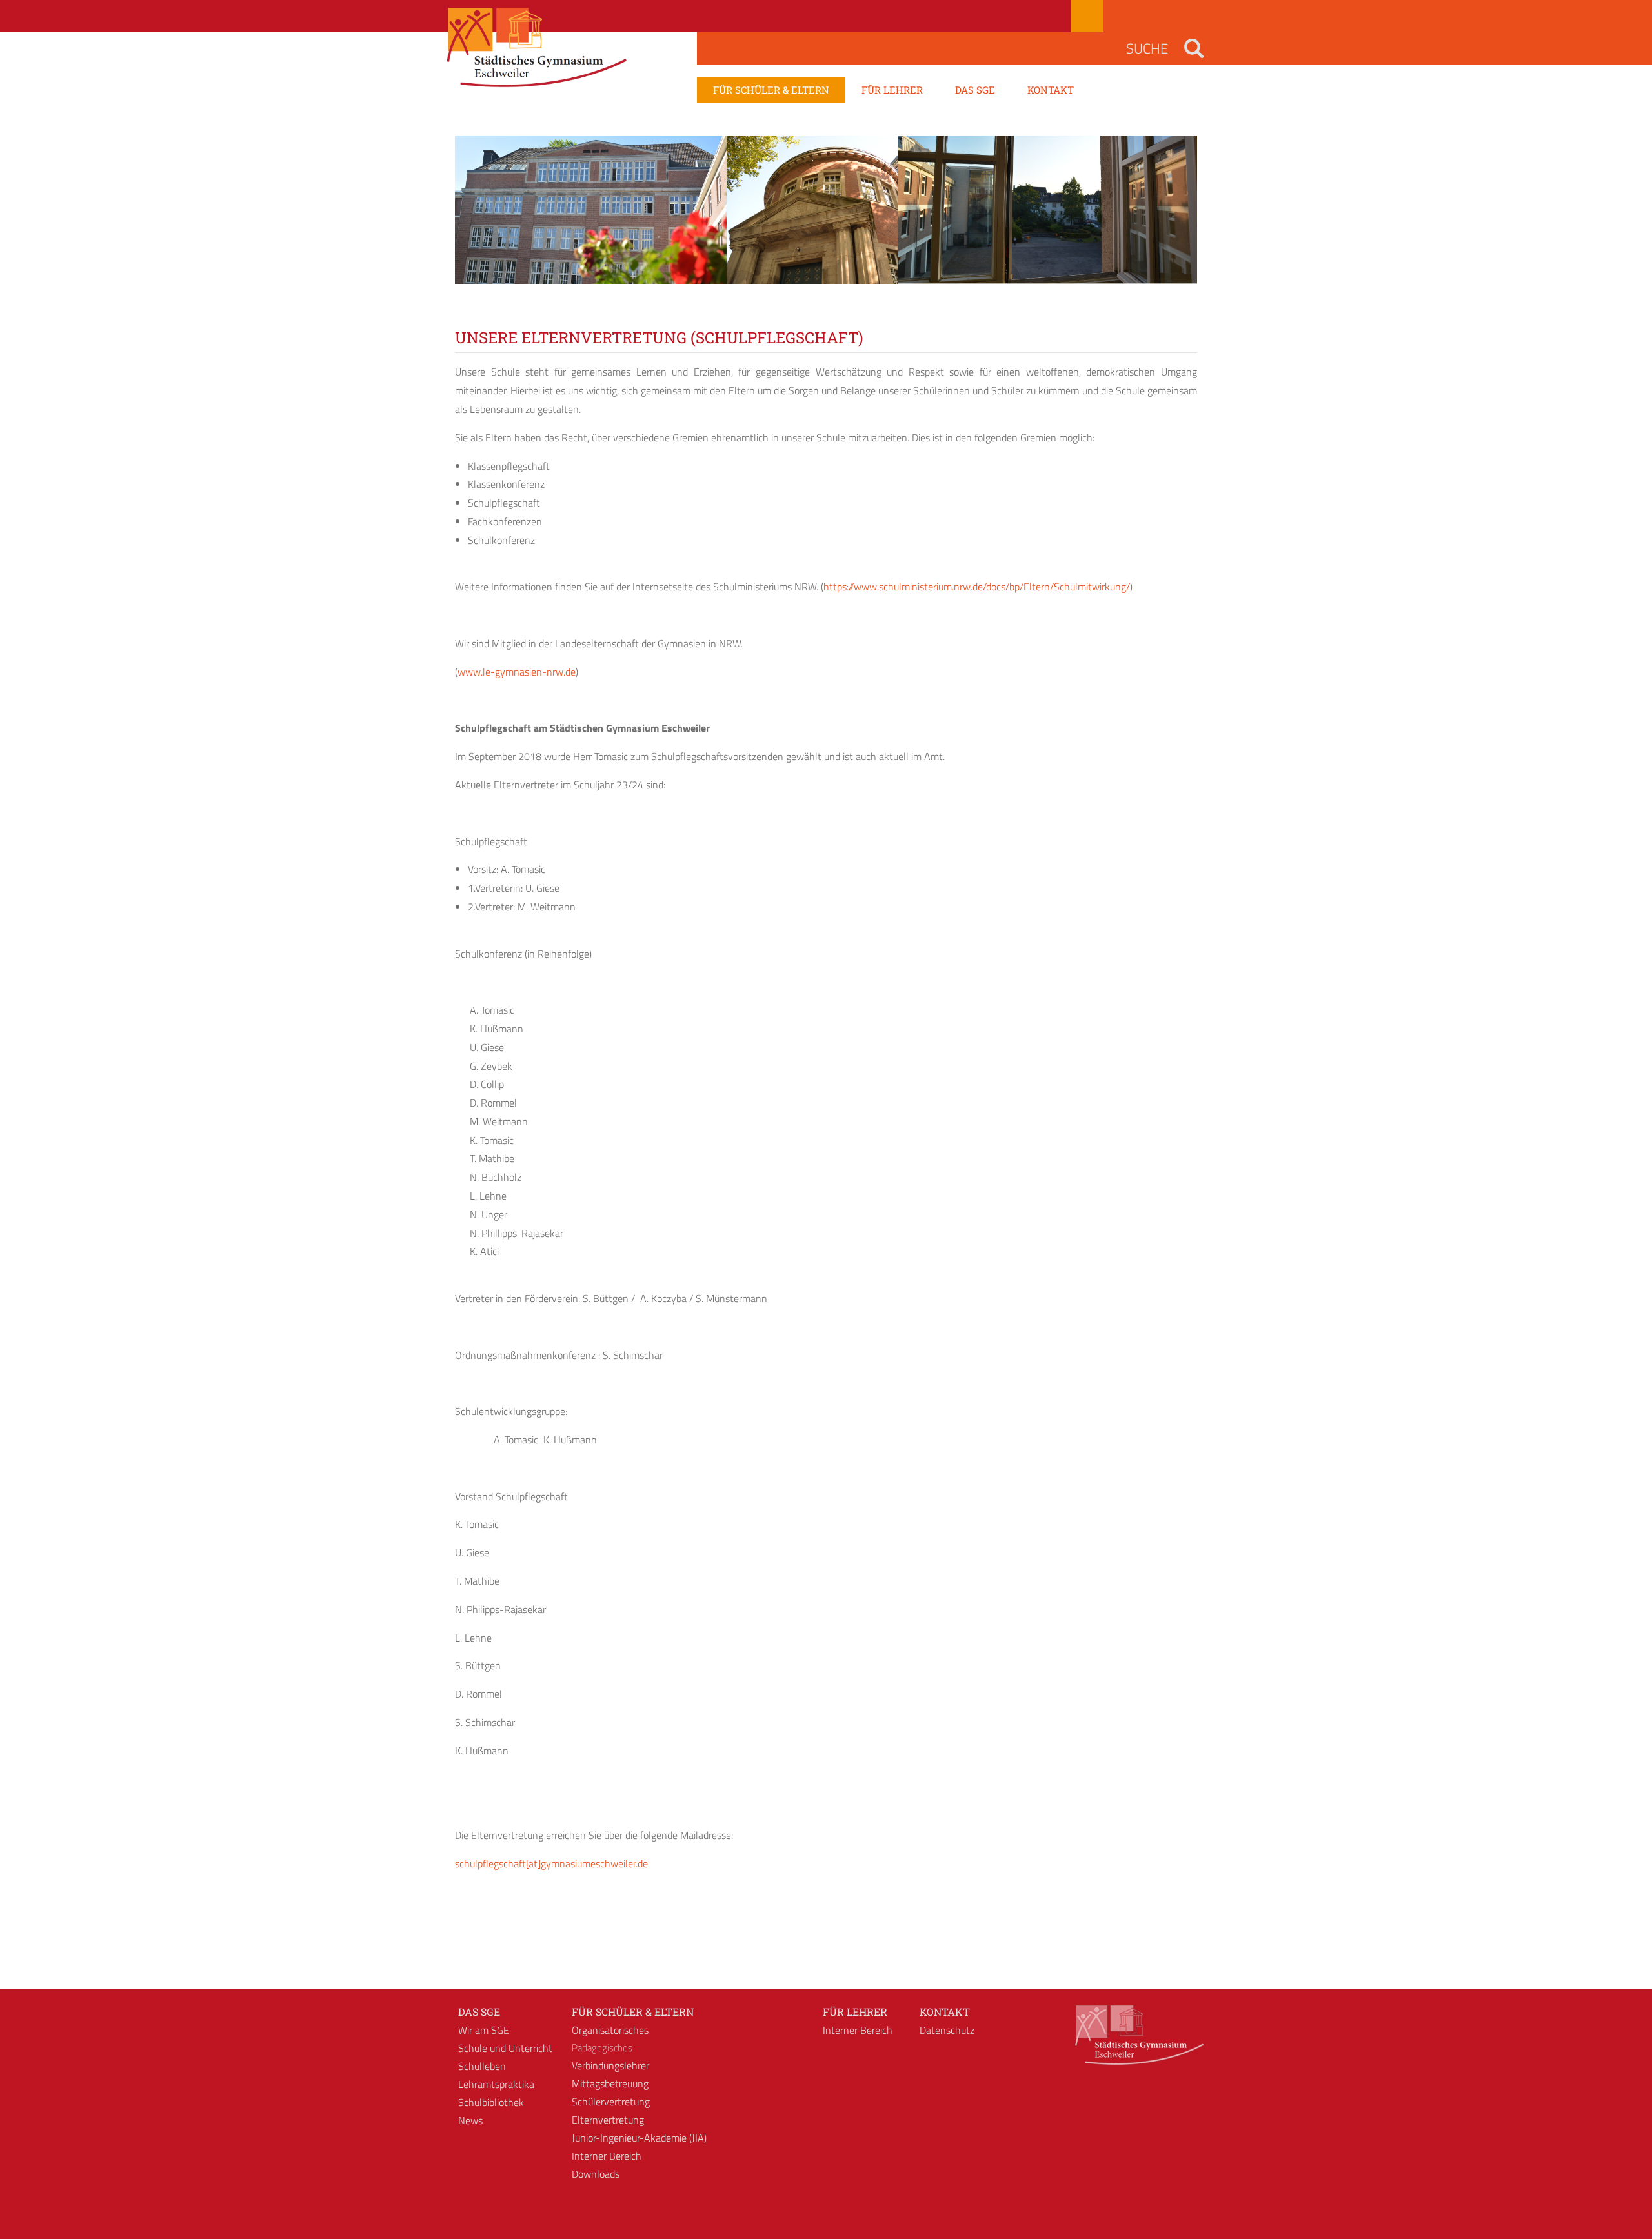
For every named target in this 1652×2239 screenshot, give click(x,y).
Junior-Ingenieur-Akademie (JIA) (639, 2138)
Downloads (596, 2174)
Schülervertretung (611, 2102)
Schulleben (482, 2066)
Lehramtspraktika (496, 2084)
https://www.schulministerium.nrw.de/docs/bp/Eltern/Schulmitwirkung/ (977, 587)
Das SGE (479, 2012)
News (470, 2120)
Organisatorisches (610, 2030)
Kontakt (945, 2012)
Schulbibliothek (491, 2102)
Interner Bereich (607, 2156)
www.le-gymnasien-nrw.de (517, 672)
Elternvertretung (608, 2120)
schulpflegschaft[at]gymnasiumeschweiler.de (551, 1863)
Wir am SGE (484, 2030)
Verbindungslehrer (610, 2065)
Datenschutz (947, 2030)
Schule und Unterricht (505, 2048)
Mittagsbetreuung (610, 2083)
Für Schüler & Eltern (633, 2012)
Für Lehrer (855, 2012)
